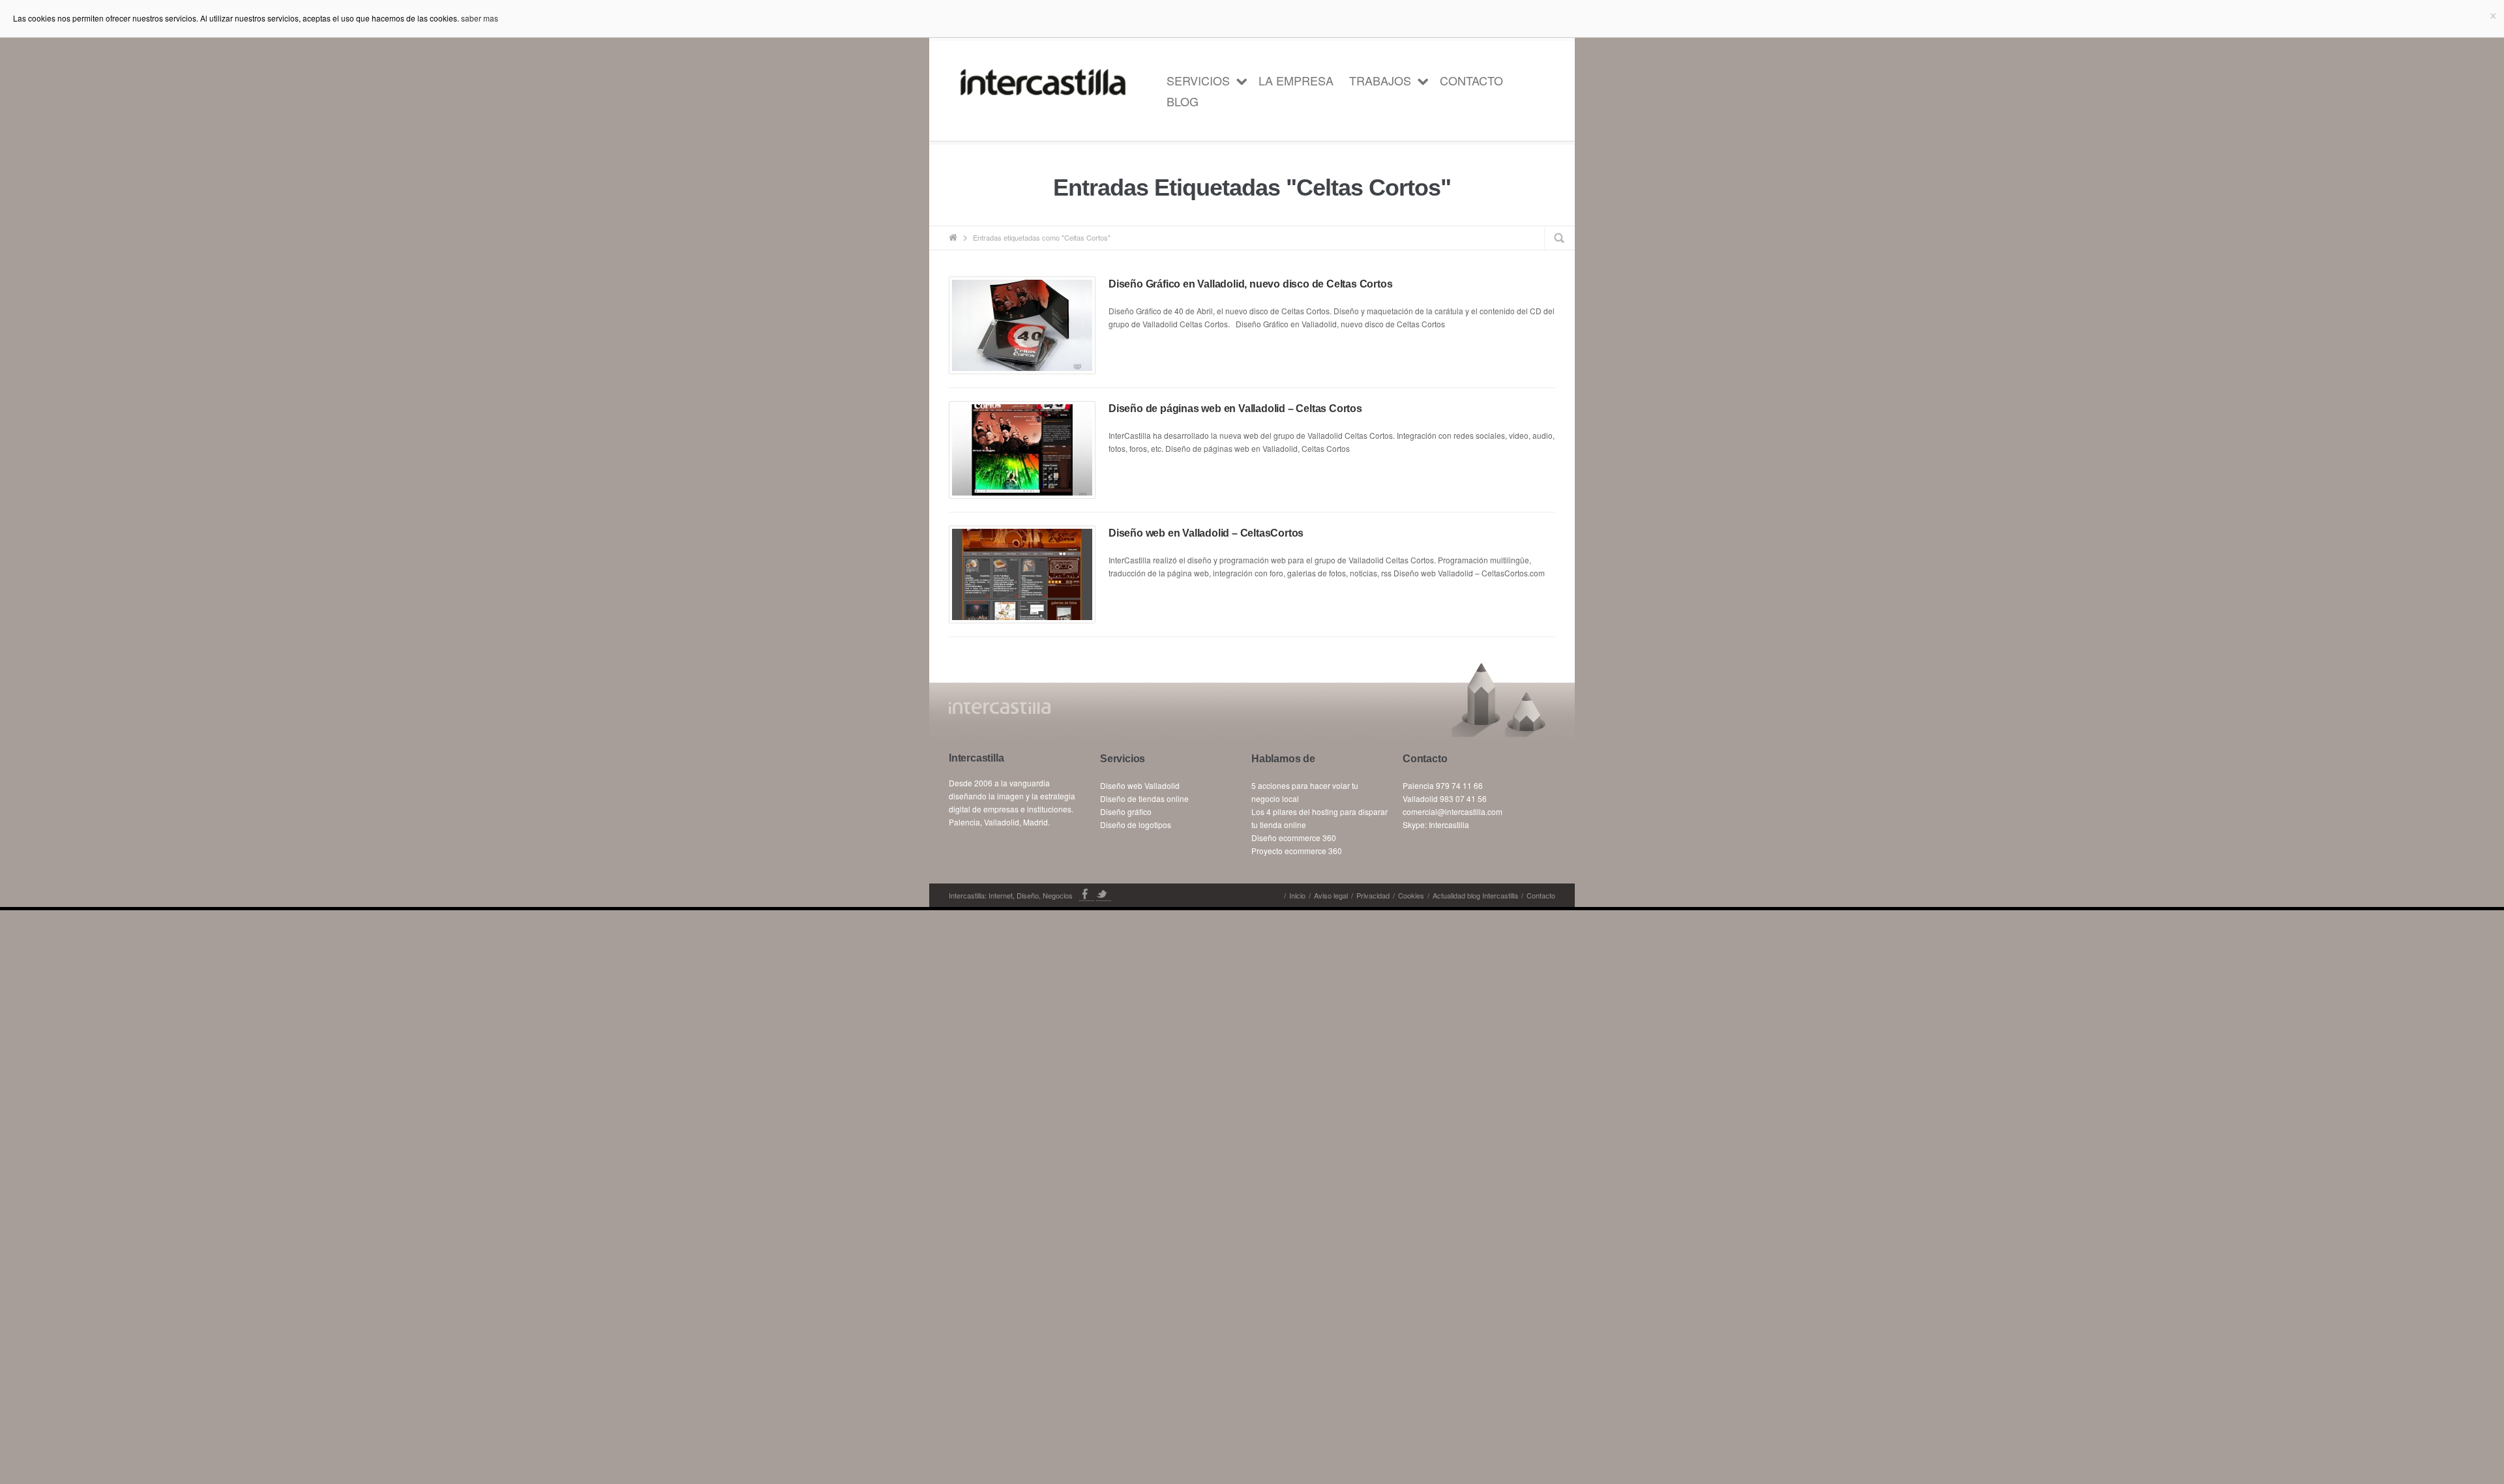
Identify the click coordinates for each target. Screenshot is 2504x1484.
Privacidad (1373, 895)
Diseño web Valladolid (1140, 785)
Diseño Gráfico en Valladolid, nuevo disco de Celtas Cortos (1250, 284)
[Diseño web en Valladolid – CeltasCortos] (1022, 574)
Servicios (1198, 80)
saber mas (480, 18)
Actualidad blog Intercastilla (1475, 895)
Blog (1183, 101)
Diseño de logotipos (1136, 824)
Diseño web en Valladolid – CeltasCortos (1206, 533)
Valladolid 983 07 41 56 (1445, 798)
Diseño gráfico (1126, 811)
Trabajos (1380, 80)
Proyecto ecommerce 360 (1297, 851)
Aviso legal (1331, 895)
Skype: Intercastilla (1436, 824)
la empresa (1296, 80)
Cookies (1411, 895)
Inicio (1297, 895)
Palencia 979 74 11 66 (1443, 785)
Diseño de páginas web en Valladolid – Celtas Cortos (1235, 408)
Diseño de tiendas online (1144, 798)
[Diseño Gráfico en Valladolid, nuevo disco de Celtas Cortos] (1022, 325)
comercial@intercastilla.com (1453, 811)
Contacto (1471, 80)
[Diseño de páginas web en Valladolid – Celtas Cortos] (1022, 450)
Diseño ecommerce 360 (1294, 838)
